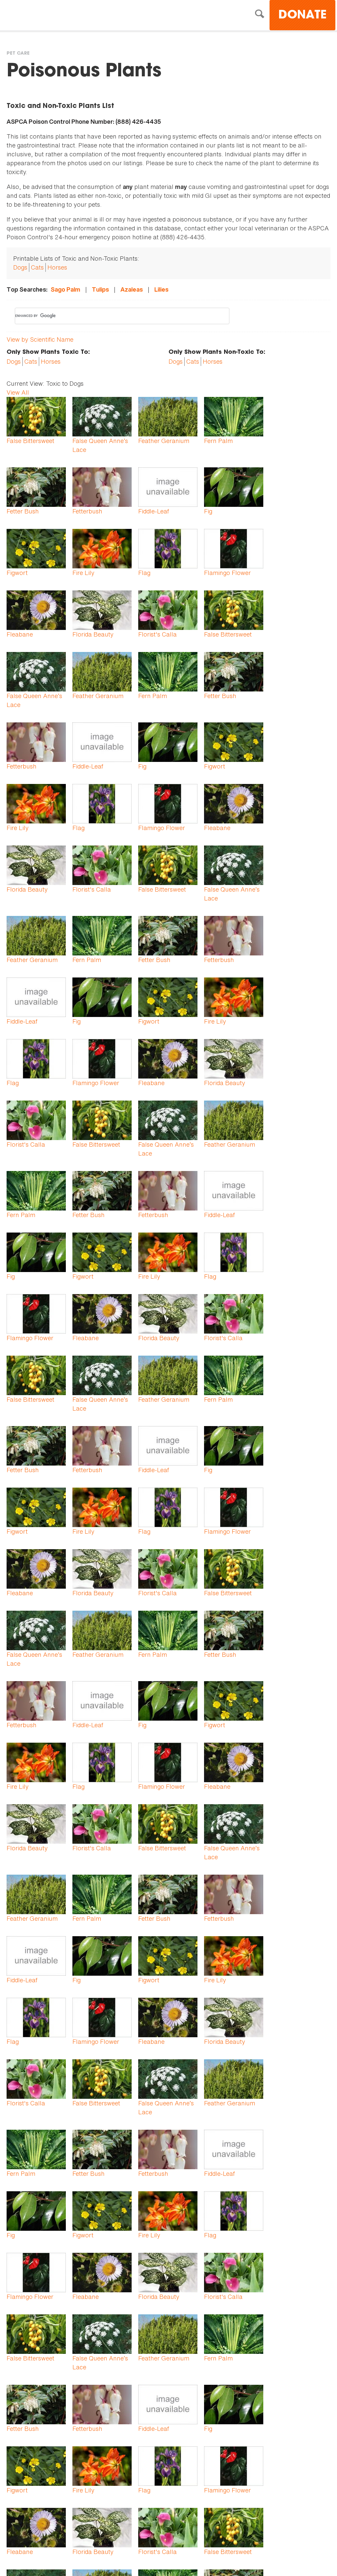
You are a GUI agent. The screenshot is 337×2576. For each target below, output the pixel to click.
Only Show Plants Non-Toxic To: (217, 352)
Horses (57, 267)
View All (18, 392)
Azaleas (132, 289)
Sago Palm (65, 289)
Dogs (20, 267)
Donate (302, 16)
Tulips (100, 289)
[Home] (64, 16)
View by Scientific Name (40, 339)
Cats (37, 267)
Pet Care (18, 54)
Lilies (161, 289)
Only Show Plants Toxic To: (48, 352)
